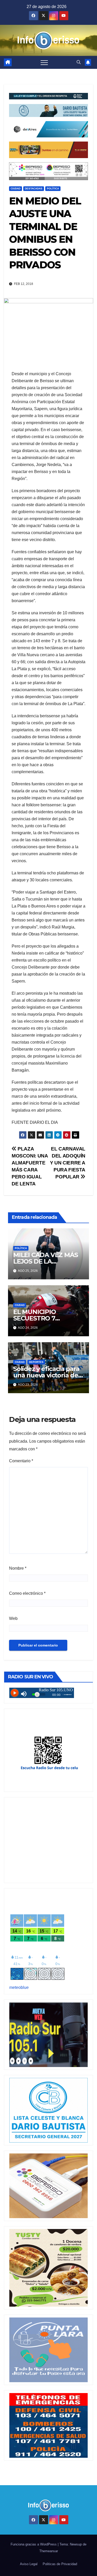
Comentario (21, 1461)
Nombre (18, 1568)
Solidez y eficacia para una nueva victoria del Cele (47, 1375)
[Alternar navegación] (44, 62)
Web (13, 1618)
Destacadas (34, 189)
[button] (79, 62)
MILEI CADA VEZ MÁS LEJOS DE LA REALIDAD (45, 1261)
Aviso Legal (29, 2564)
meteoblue (19, 1987)
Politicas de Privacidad (60, 2564)
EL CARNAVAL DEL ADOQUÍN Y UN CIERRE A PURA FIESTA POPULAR (68, 1163)
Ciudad (16, 189)
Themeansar (49, 2551)
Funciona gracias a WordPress (34, 2544)
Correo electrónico (27, 1593)
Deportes (36, 1362)
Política (53, 189)
